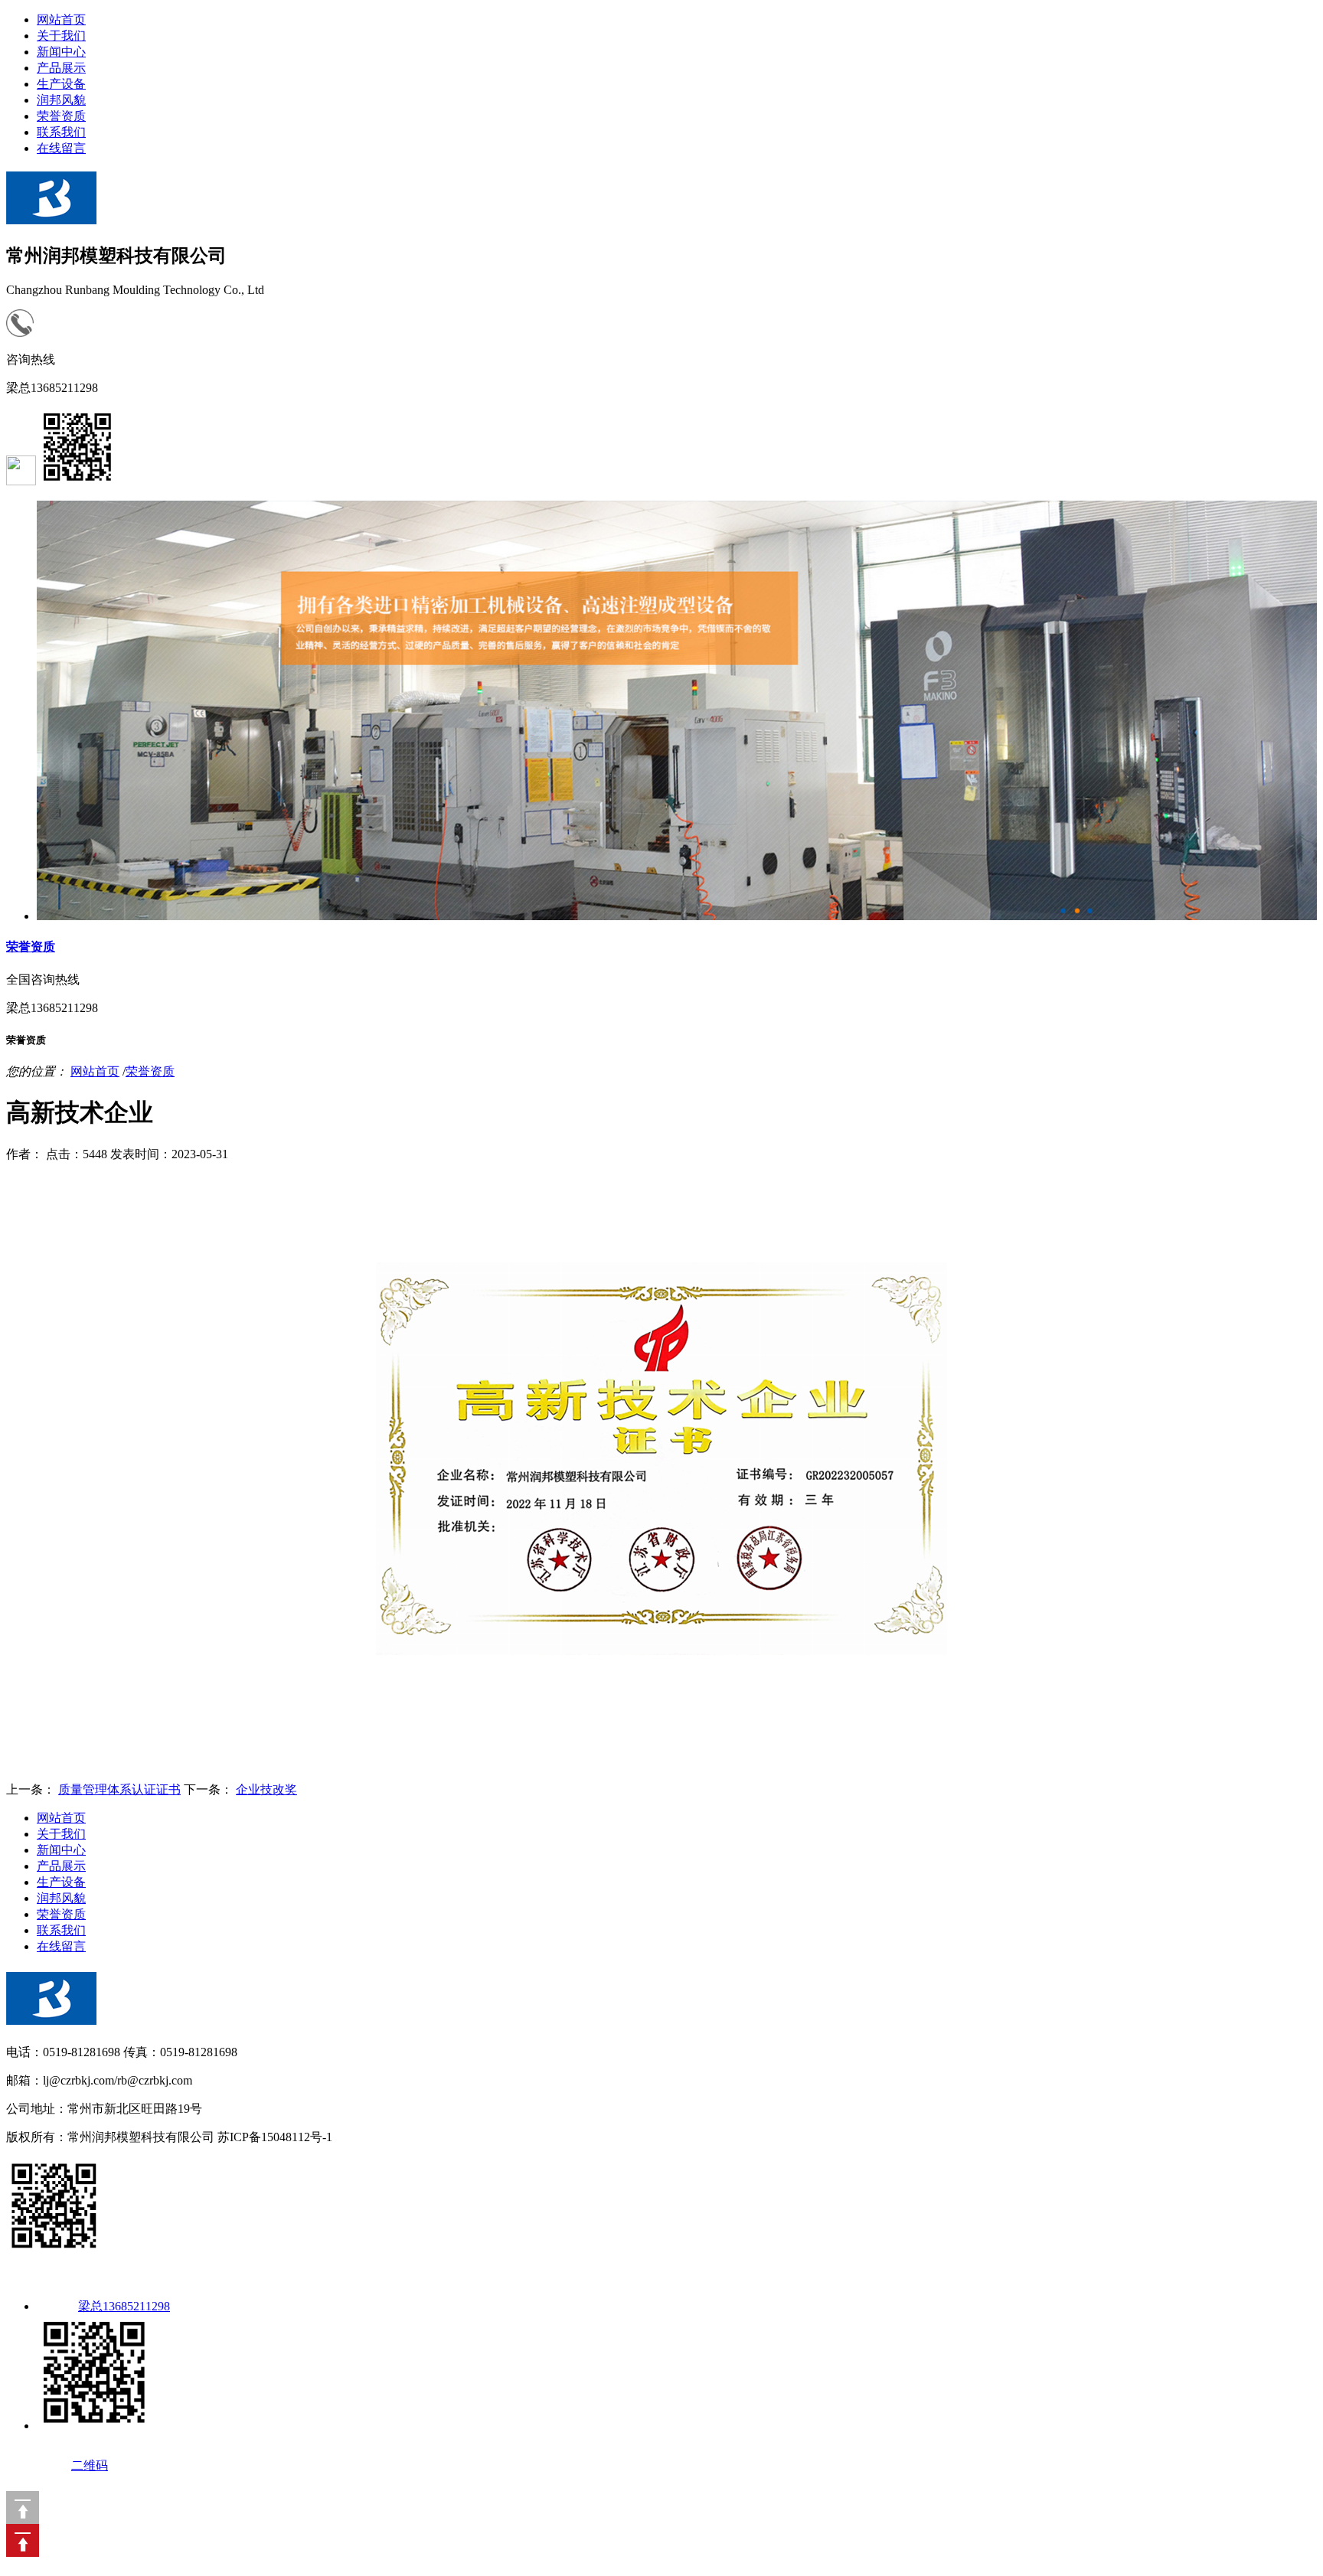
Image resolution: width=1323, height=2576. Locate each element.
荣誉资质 (61, 116)
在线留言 (61, 148)
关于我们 (61, 36)
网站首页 (61, 20)
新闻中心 (61, 52)
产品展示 (61, 68)
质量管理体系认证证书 (119, 1789)
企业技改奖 (266, 1789)
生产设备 (61, 84)
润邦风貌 (61, 100)
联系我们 (61, 132)
